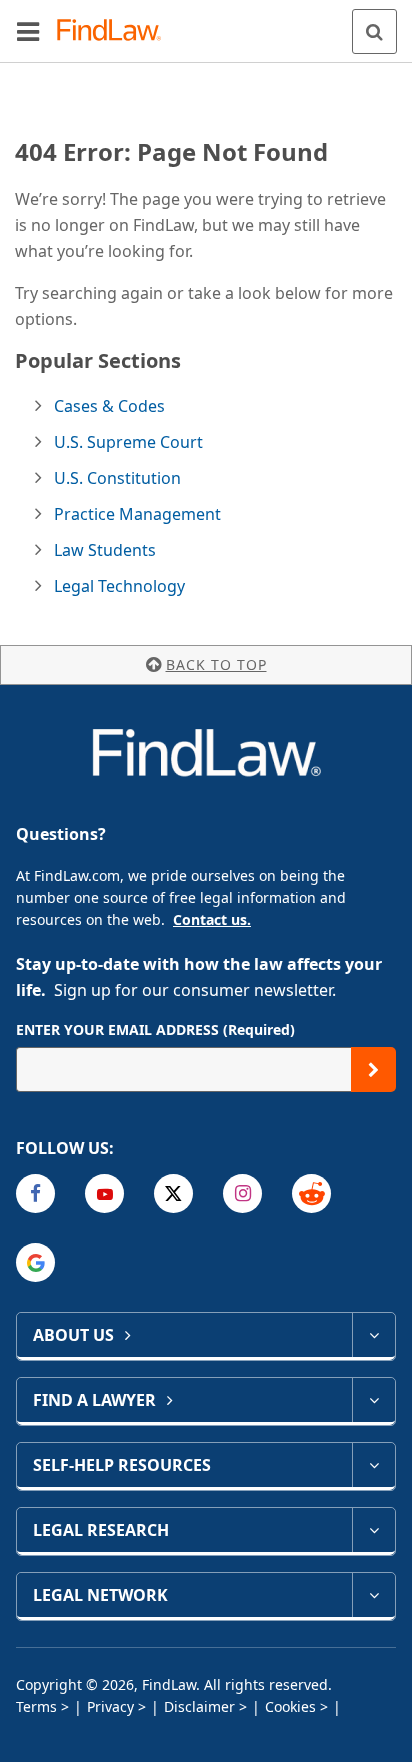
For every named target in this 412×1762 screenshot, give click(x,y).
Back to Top (216, 664)
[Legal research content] (373, 1530)
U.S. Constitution (117, 478)
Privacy (110, 1706)
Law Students (105, 550)
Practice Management (137, 514)
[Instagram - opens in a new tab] (242, 1193)
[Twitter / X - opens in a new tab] (173, 1193)
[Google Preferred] (35, 1262)
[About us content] (373, 1335)
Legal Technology (119, 586)
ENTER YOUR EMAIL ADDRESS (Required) (155, 1029)
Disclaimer (199, 1706)
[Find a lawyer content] (373, 1400)
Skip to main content (206, 23)
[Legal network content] (373, 1595)
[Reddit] (311, 1193)
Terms (36, 1706)
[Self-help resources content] (373, 1465)
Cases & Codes (109, 406)
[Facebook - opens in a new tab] (35, 1193)
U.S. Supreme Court (128, 442)
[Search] (374, 31)
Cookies (290, 1706)
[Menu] (28, 31)
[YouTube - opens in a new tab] (104, 1193)
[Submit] (373, 1069)
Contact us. (212, 919)
